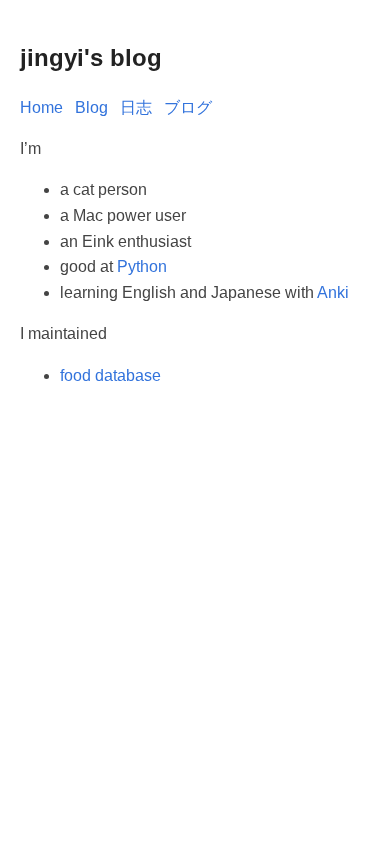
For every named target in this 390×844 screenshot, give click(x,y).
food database (110, 375)
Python (142, 266)
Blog (91, 107)
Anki (333, 292)
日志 (136, 107)
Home (41, 107)
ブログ (188, 107)
